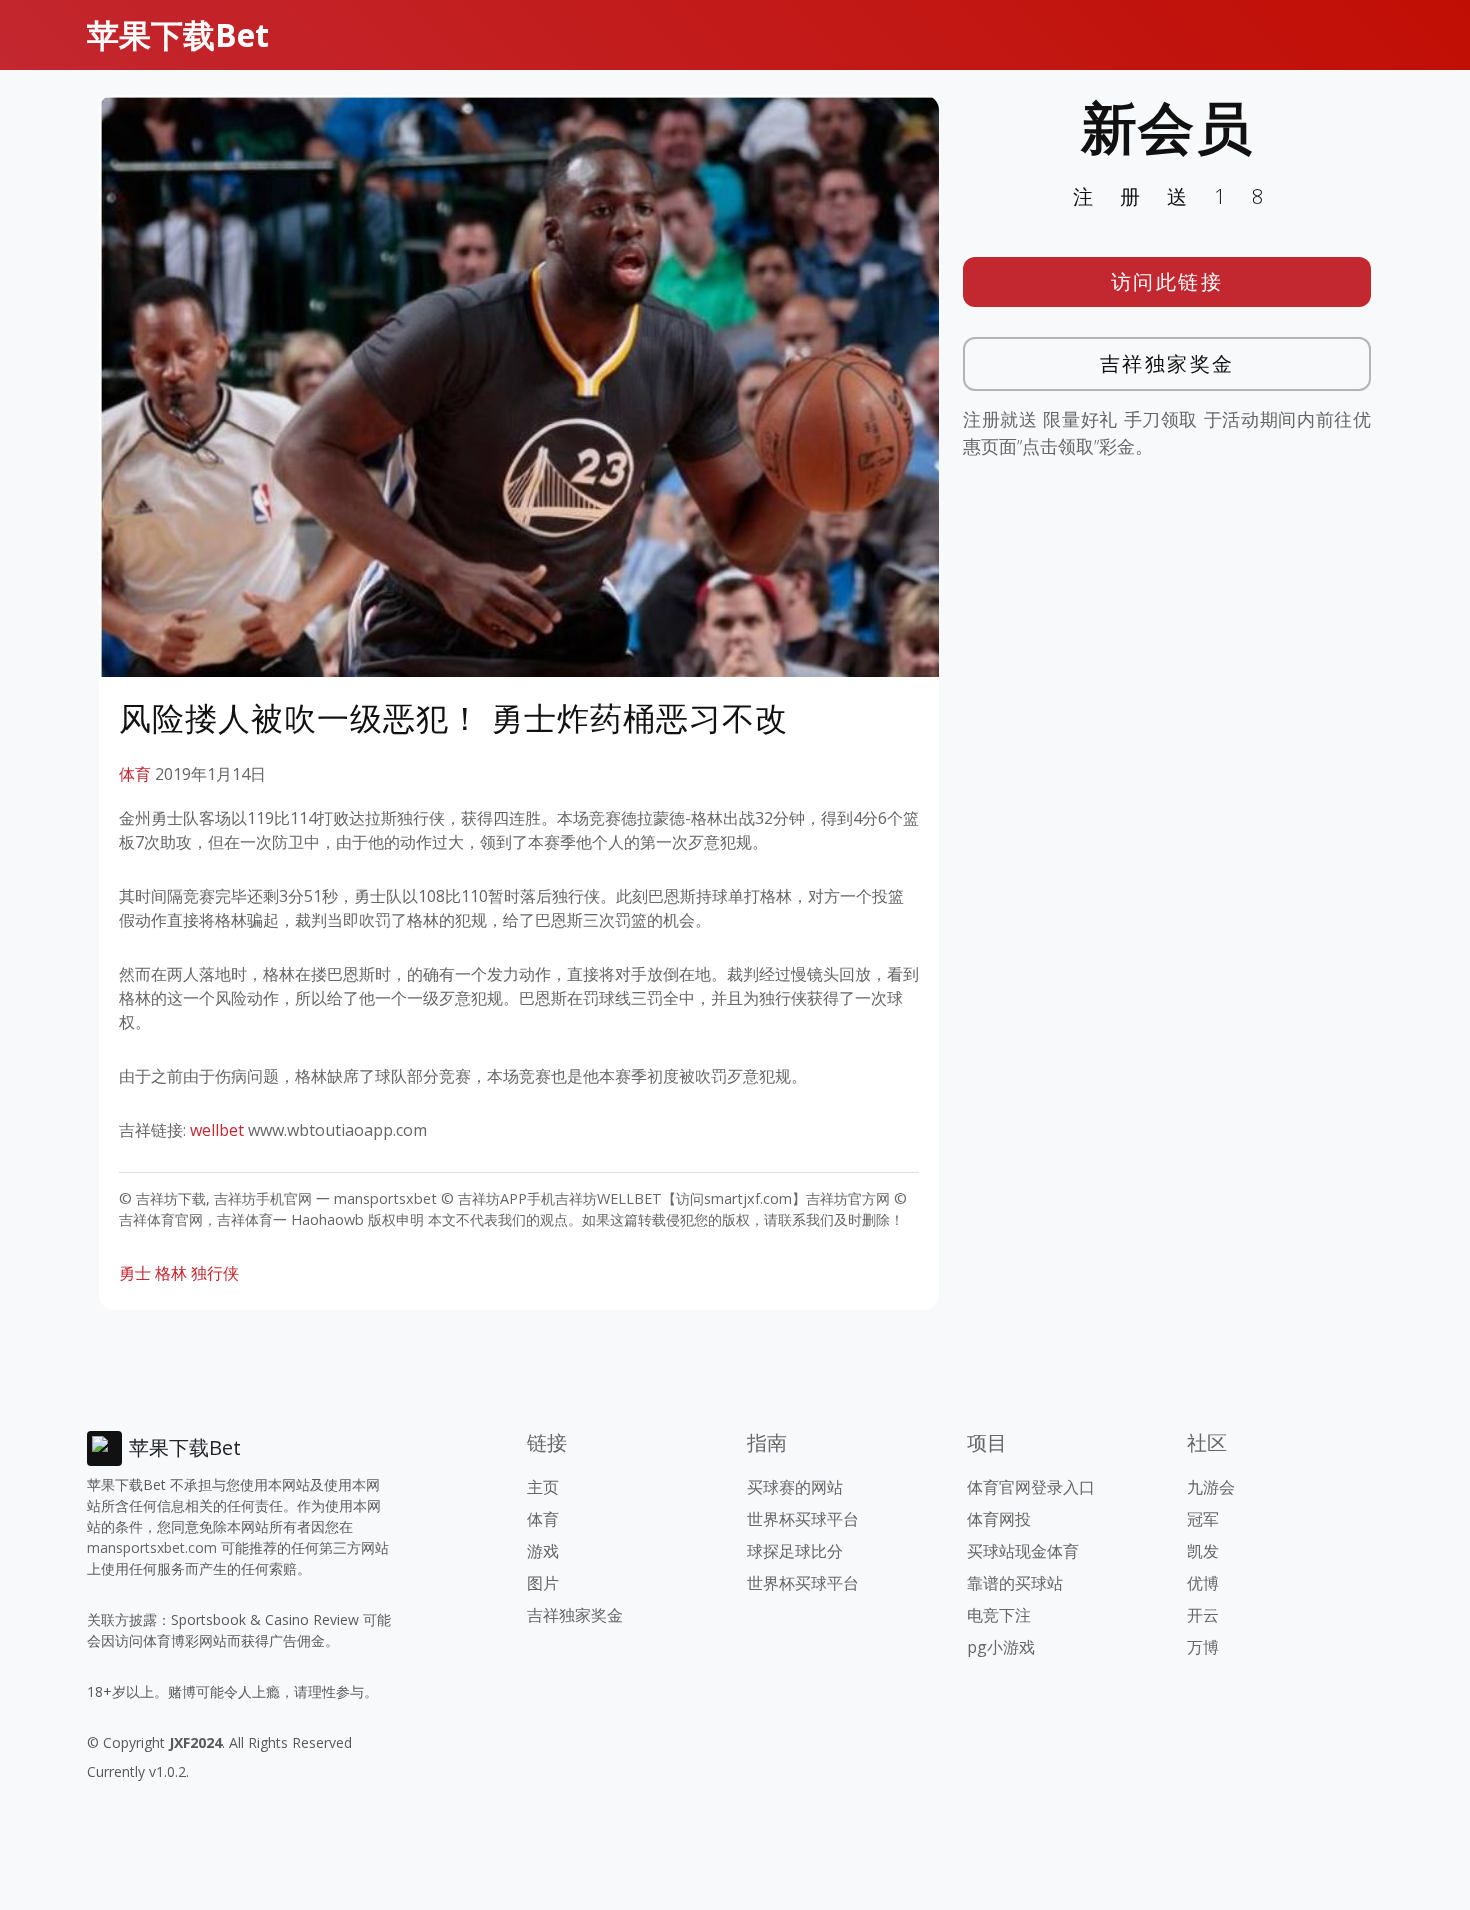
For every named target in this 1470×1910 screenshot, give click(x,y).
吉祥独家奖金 (1167, 363)
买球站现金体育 (1023, 1551)
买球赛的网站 (795, 1487)
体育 (135, 774)
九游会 (1211, 1487)
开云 (1203, 1615)
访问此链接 (1167, 281)
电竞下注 (999, 1615)
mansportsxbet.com (152, 1547)
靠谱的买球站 (1015, 1583)
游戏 (543, 1551)
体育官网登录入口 (1031, 1487)
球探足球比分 (795, 1551)
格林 (171, 1273)
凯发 (1203, 1551)
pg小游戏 (1001, 1647)
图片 (543, 1583)
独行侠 (215, 1273)
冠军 (1203, 1519)
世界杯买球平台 (803, 1519)
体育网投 (999, 1519)
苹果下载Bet (178, 34)
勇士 (135, 1273)
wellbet (217, 1130)
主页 (543, 1487)
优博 (1203, 1583)
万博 (1203, 1647)
